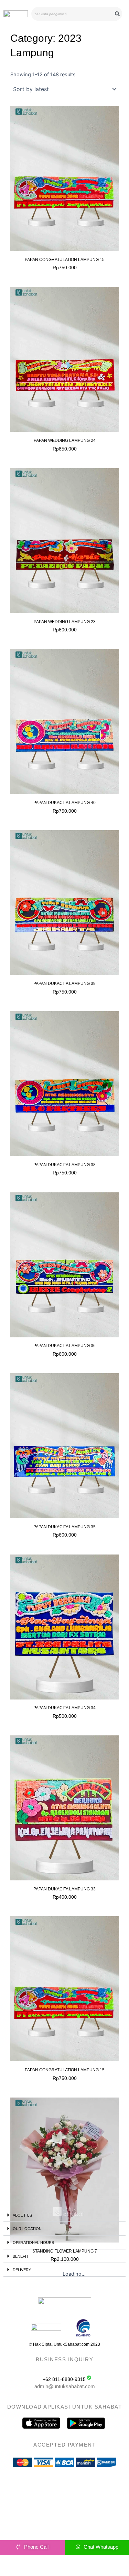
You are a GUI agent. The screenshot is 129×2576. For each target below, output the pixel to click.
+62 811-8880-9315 (64, 2379)
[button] (64, 2215)
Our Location (27, 2229)
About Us (22, 2215)
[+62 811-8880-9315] (89, 2378)
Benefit (21, 2256)
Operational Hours (33, 2243)
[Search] (117, 14)
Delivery (22, 2270)
